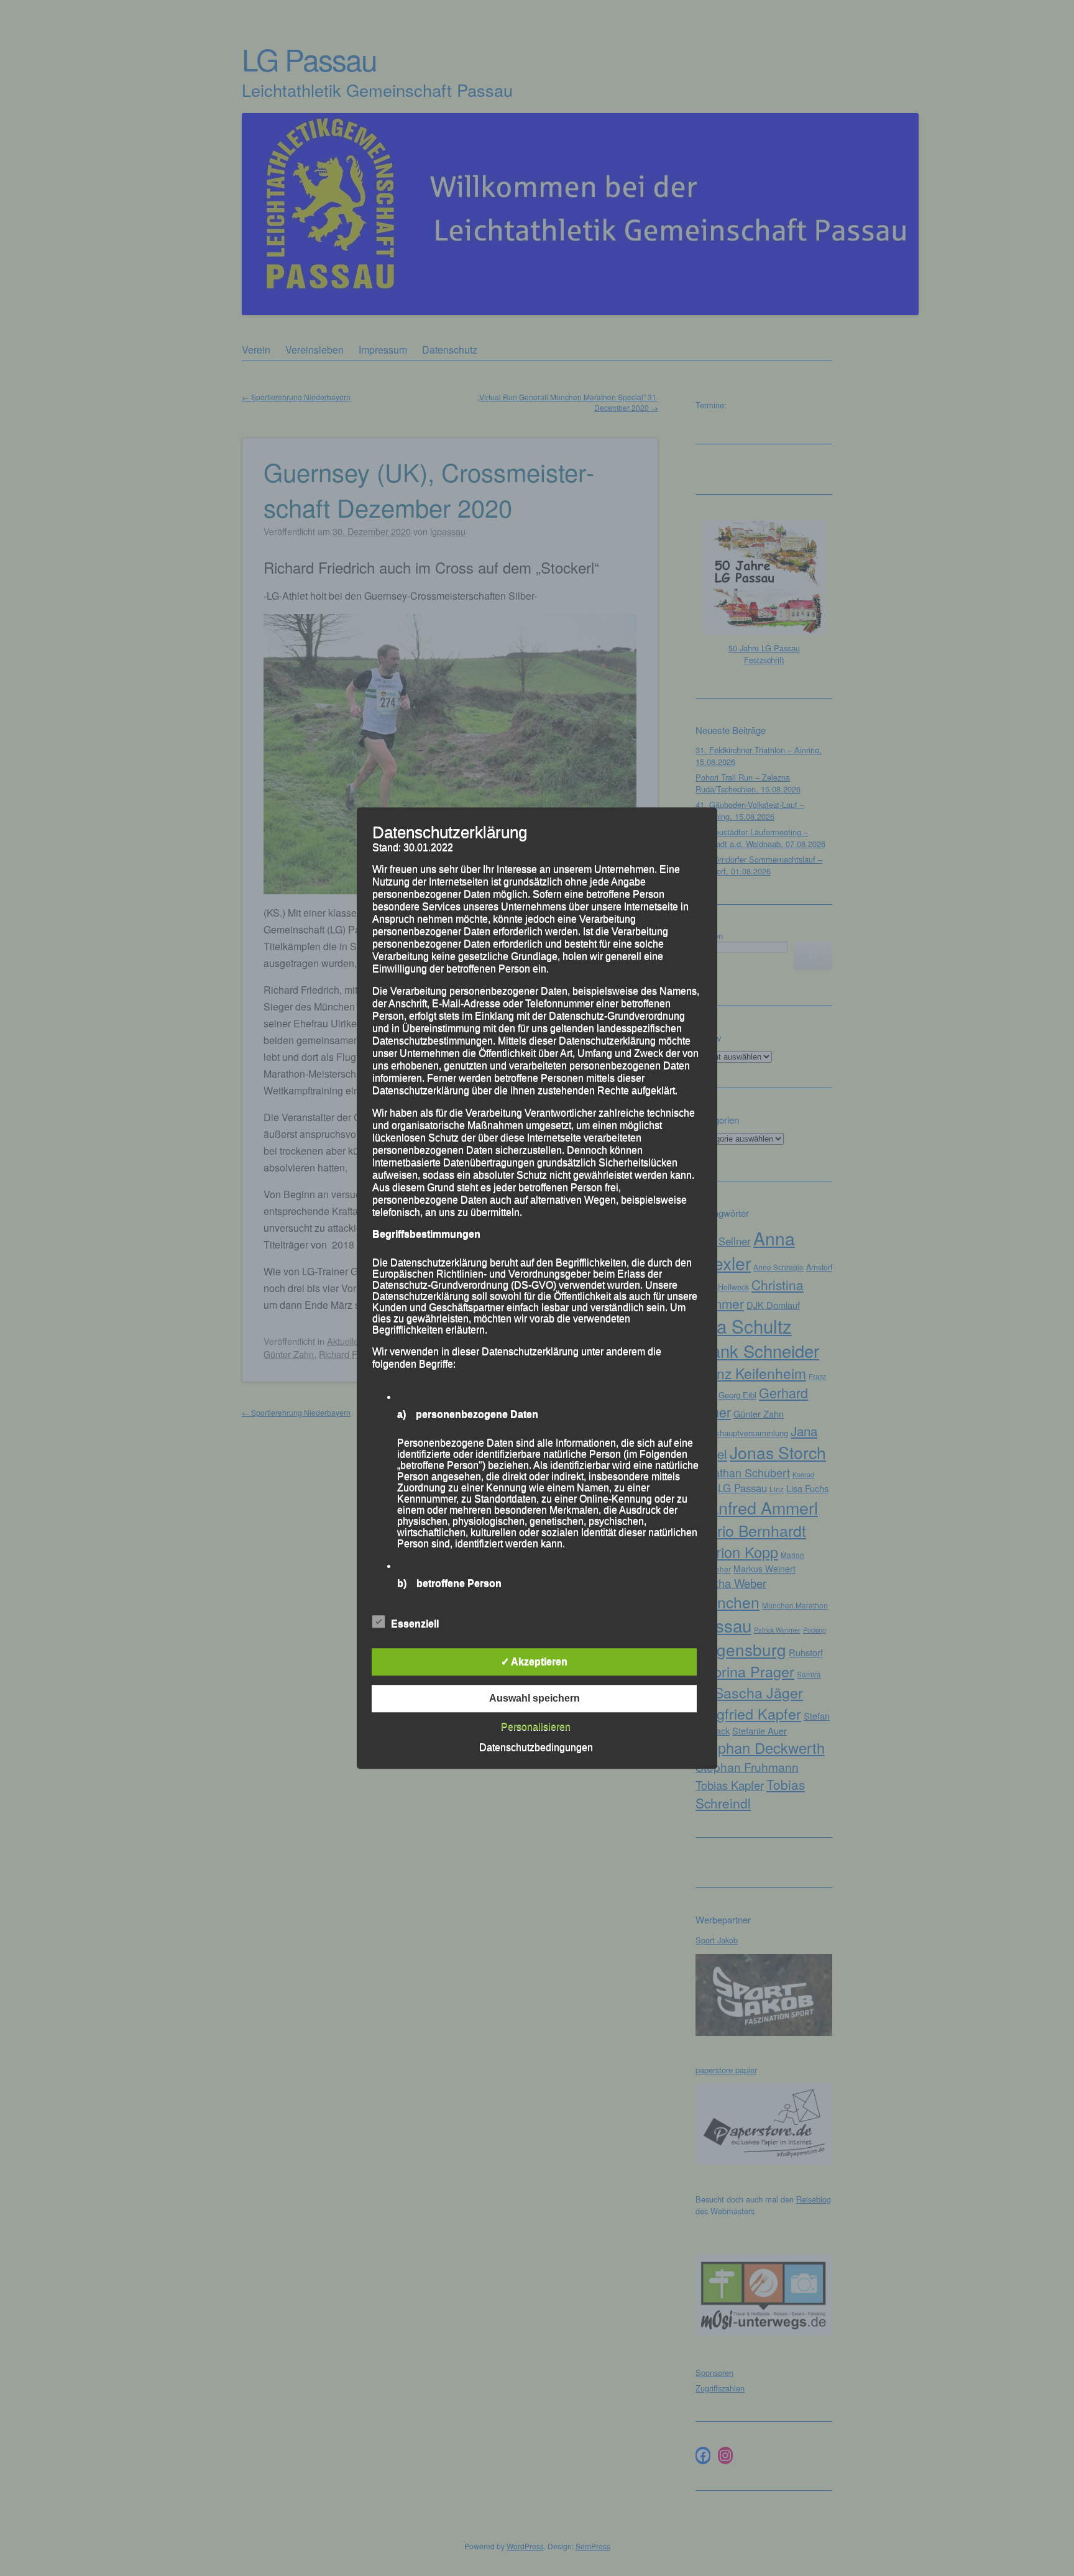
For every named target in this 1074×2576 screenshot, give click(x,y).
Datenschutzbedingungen (536, 1747)
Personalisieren (536, 1727)
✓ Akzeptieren (534, 1662)
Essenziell (415, 1624)
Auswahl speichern (535, 1698)
